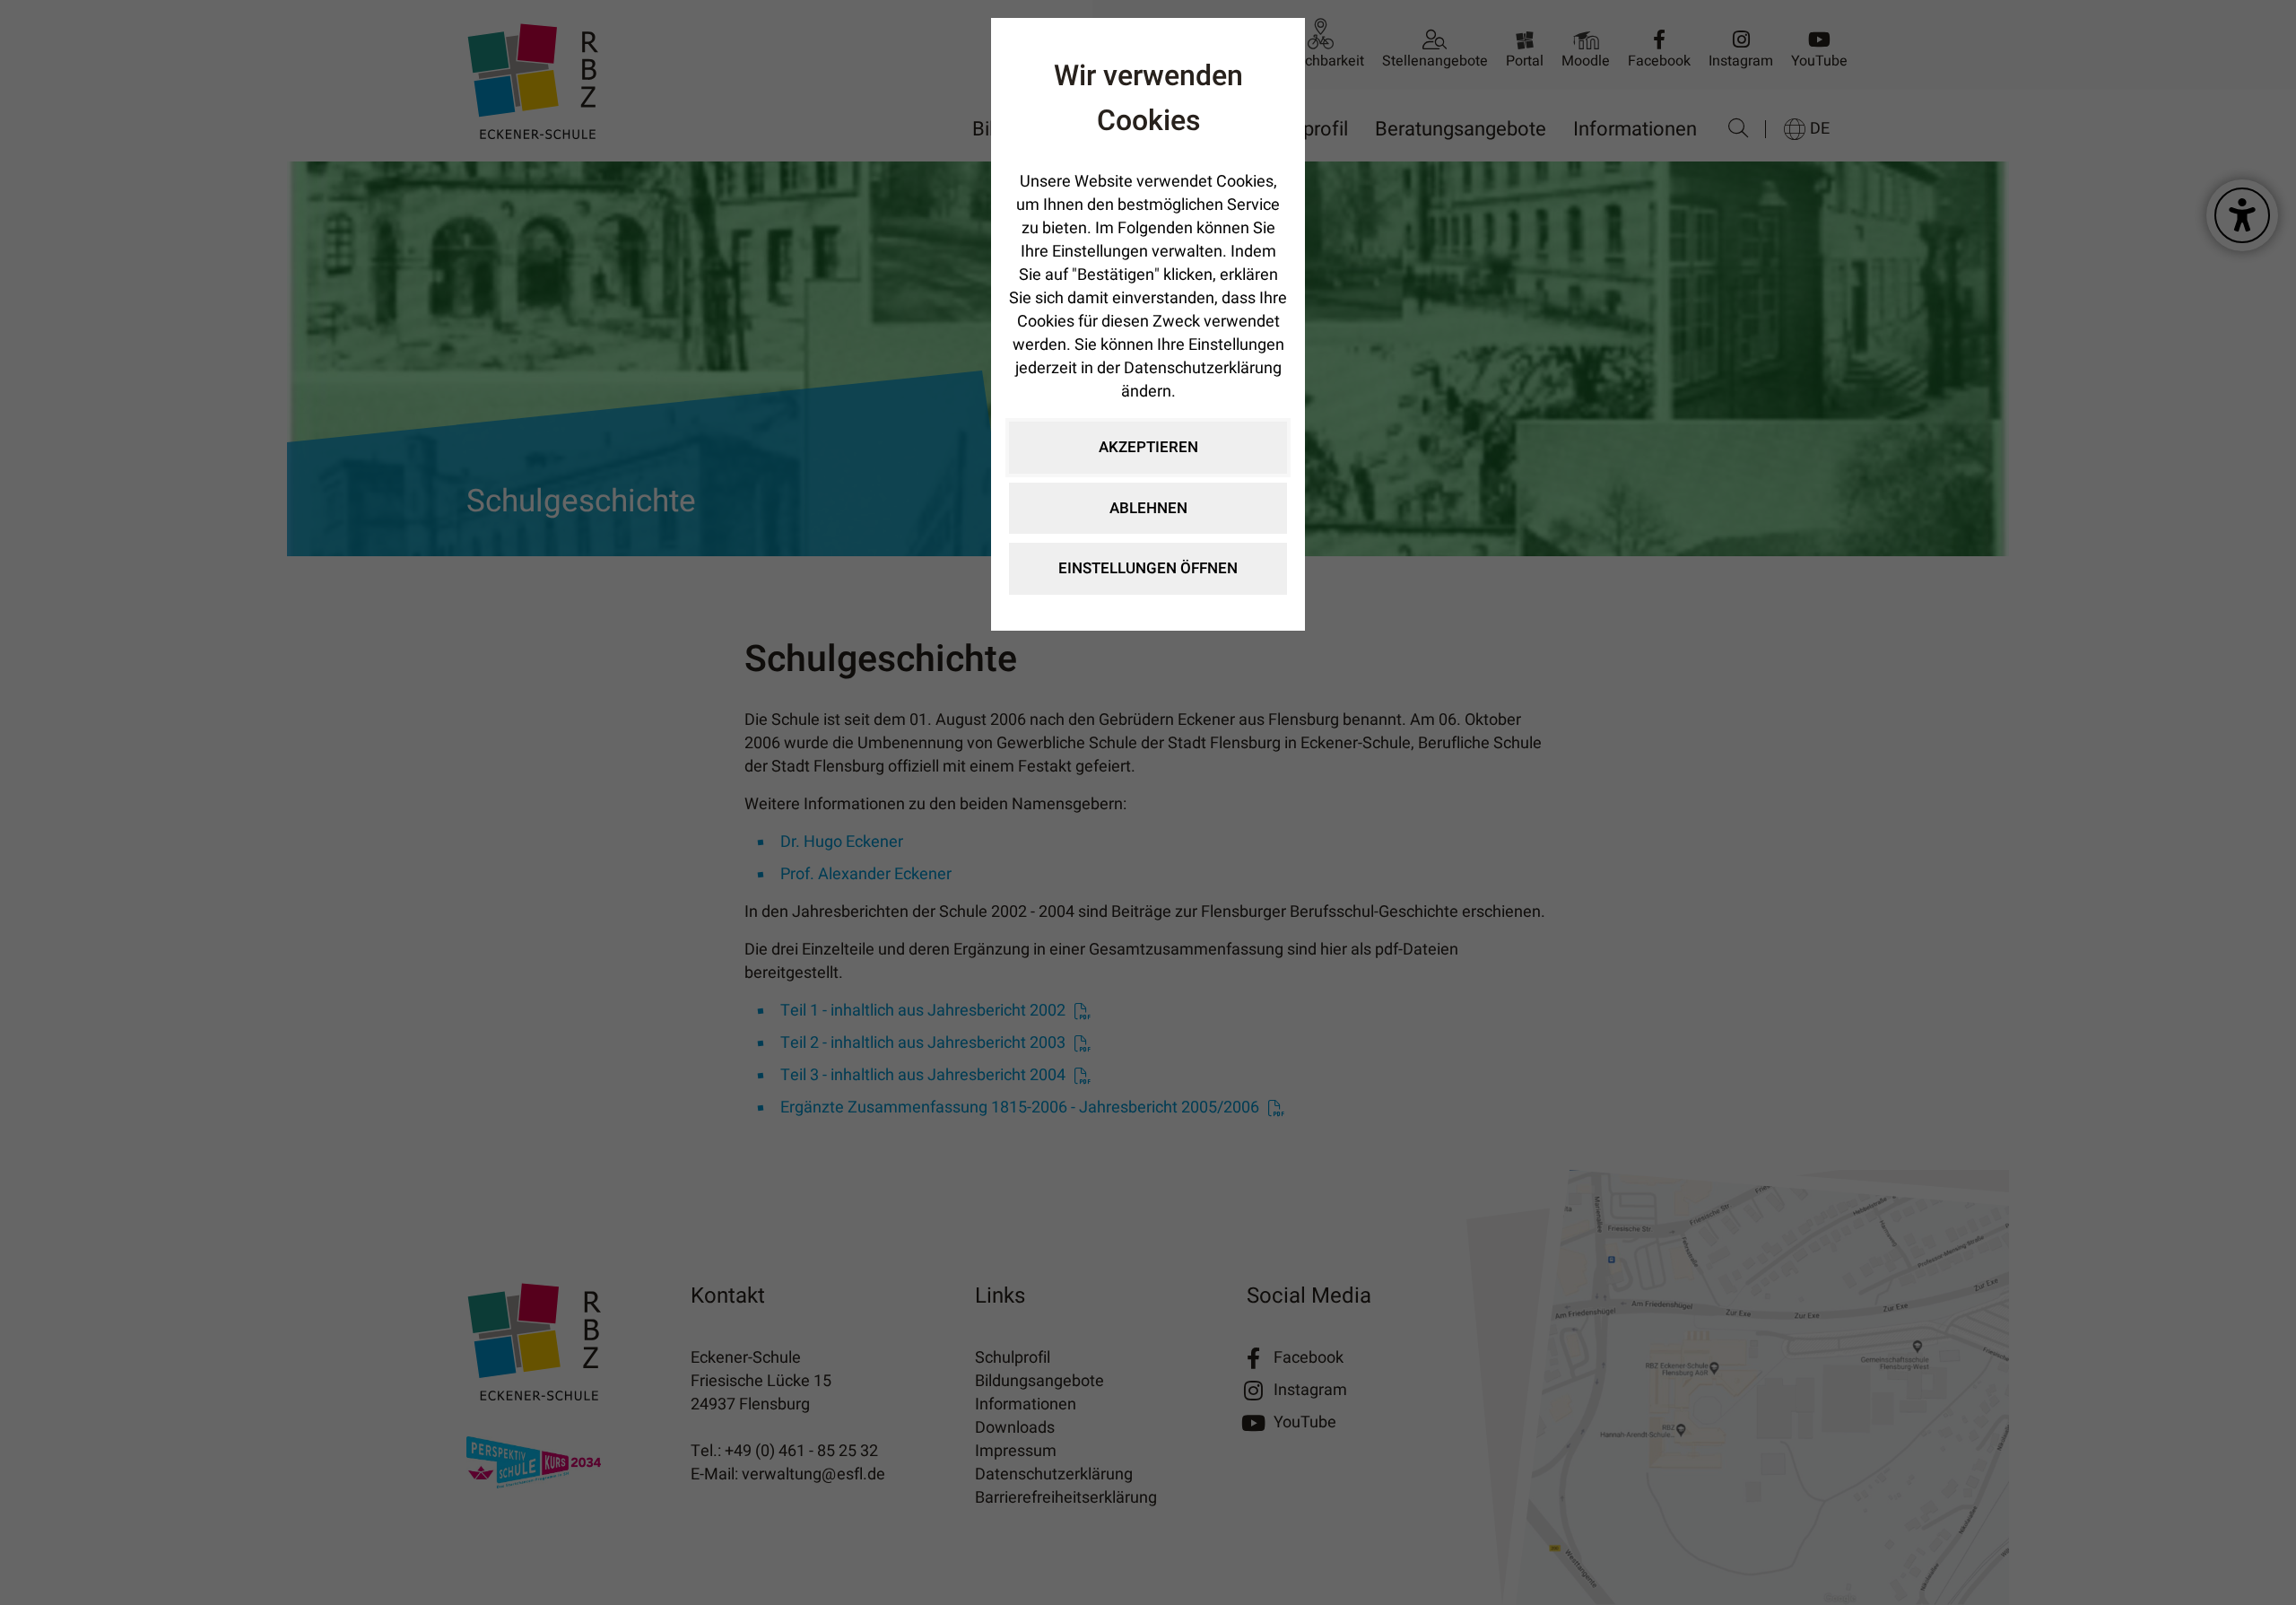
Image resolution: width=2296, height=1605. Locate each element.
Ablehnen (1148, 508)
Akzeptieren (1148, 447)
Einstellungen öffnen (1148, 568)
